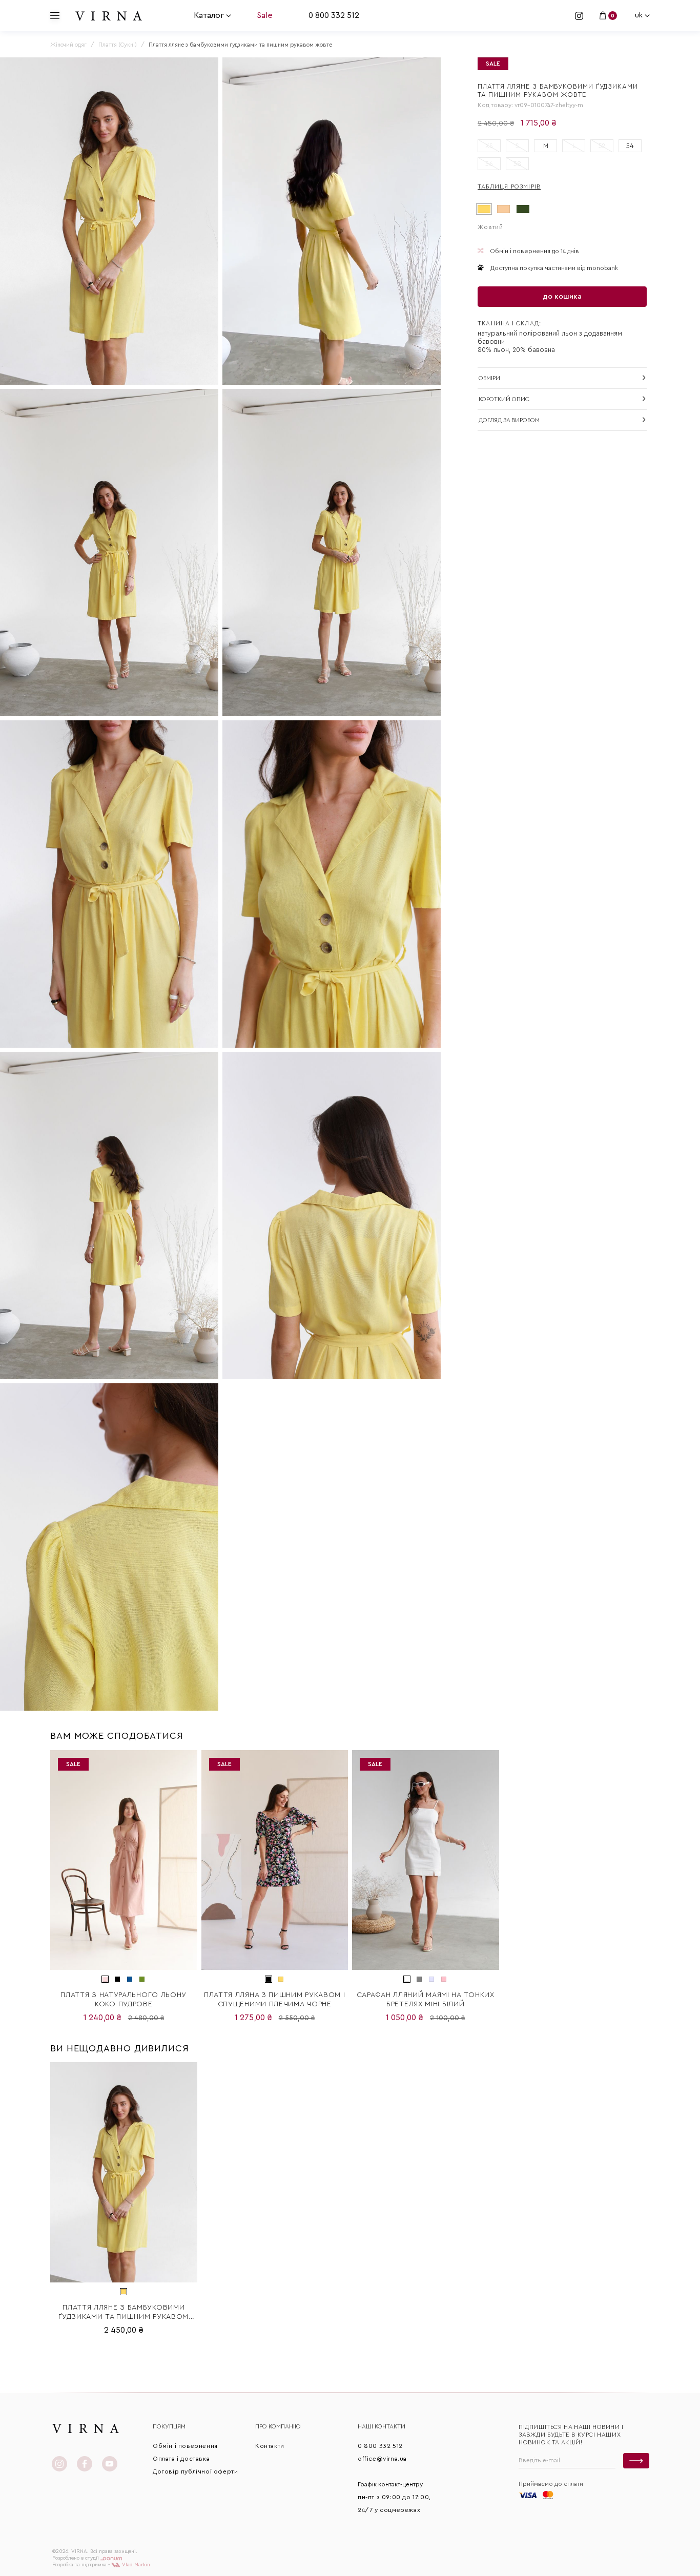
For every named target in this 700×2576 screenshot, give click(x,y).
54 (630, 146)
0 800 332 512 (334, 15)
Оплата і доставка (181, 2459)
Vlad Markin (135, 2565)
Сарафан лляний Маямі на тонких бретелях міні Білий (426, 2000)
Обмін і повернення (185, 2446)
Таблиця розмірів (509, 186)
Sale (265, 15)
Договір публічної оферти (195, 2471)
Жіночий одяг (68, 45)
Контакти (270, 2446)
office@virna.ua (382, 2459)
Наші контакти (382, 2426)
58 (517, 164)
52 (602, 146)
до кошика (562, 297)
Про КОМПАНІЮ (278, 2426)
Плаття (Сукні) (118, 45)
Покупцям (169, 2426)
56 (489, 164)
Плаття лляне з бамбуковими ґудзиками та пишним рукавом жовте (123, 2313)
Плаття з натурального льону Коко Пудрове (123, 2000)
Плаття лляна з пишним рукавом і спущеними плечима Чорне (275, 2000)
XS (489, 146)
